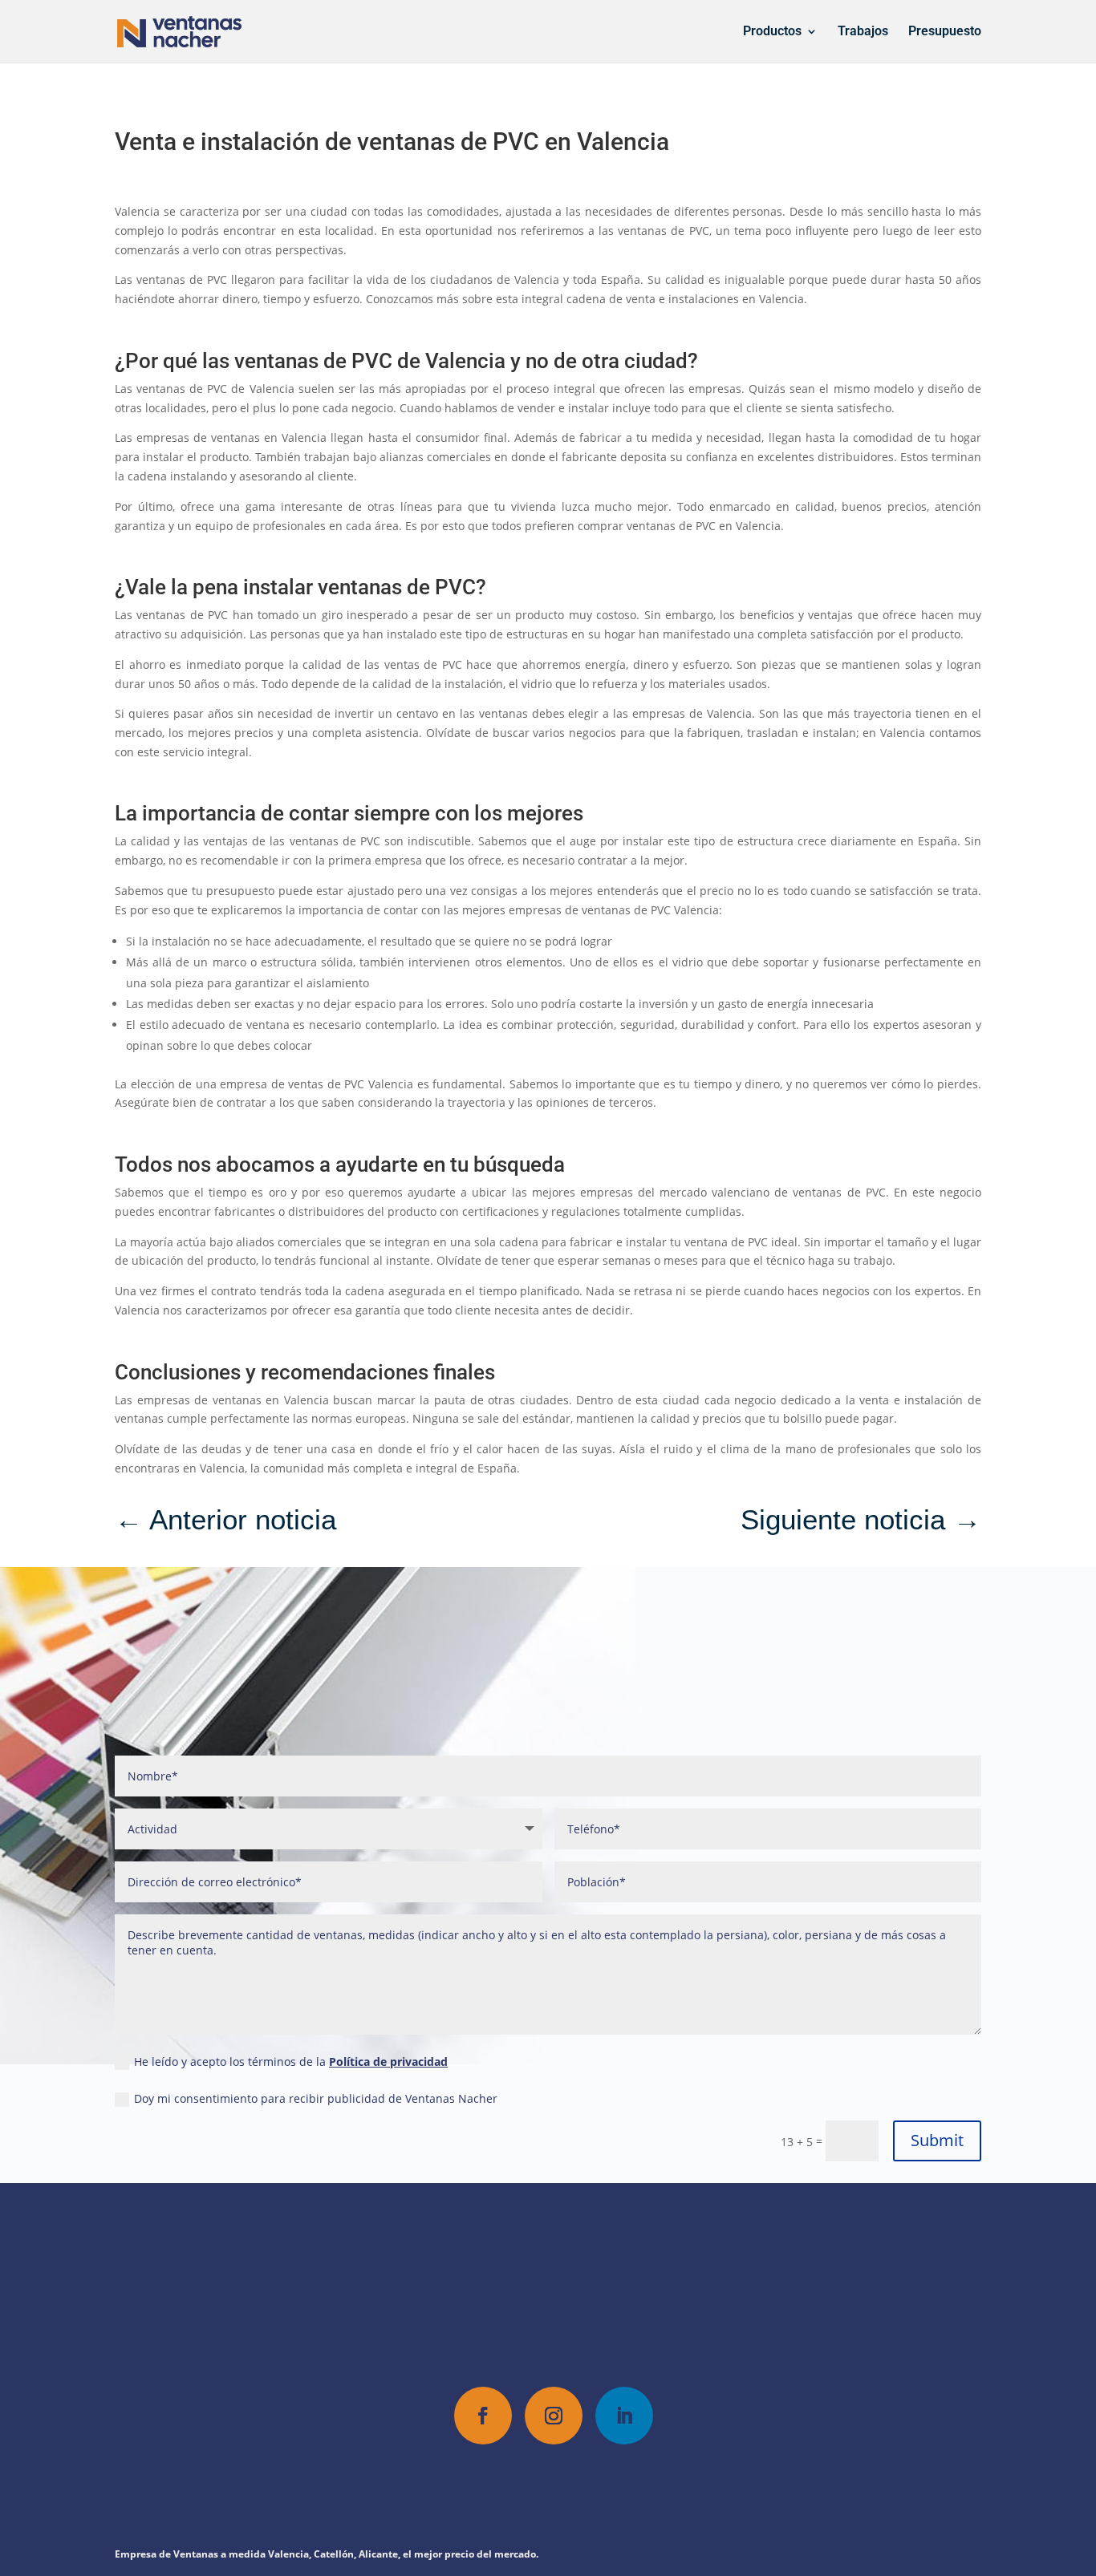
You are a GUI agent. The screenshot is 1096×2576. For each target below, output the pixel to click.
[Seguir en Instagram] (554, 2416)
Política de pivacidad (457, 2498)
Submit (937, 2140)
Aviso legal (668, 2498)
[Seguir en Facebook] (483, 2416)
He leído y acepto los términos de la (291, 2062)
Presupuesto (945, 32)
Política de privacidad (388, 2062)
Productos (772, 32)
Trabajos (863, 32)
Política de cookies (576, 2498)
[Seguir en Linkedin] (624, 2416)
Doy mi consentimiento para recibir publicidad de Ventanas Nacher (316, 2098)
